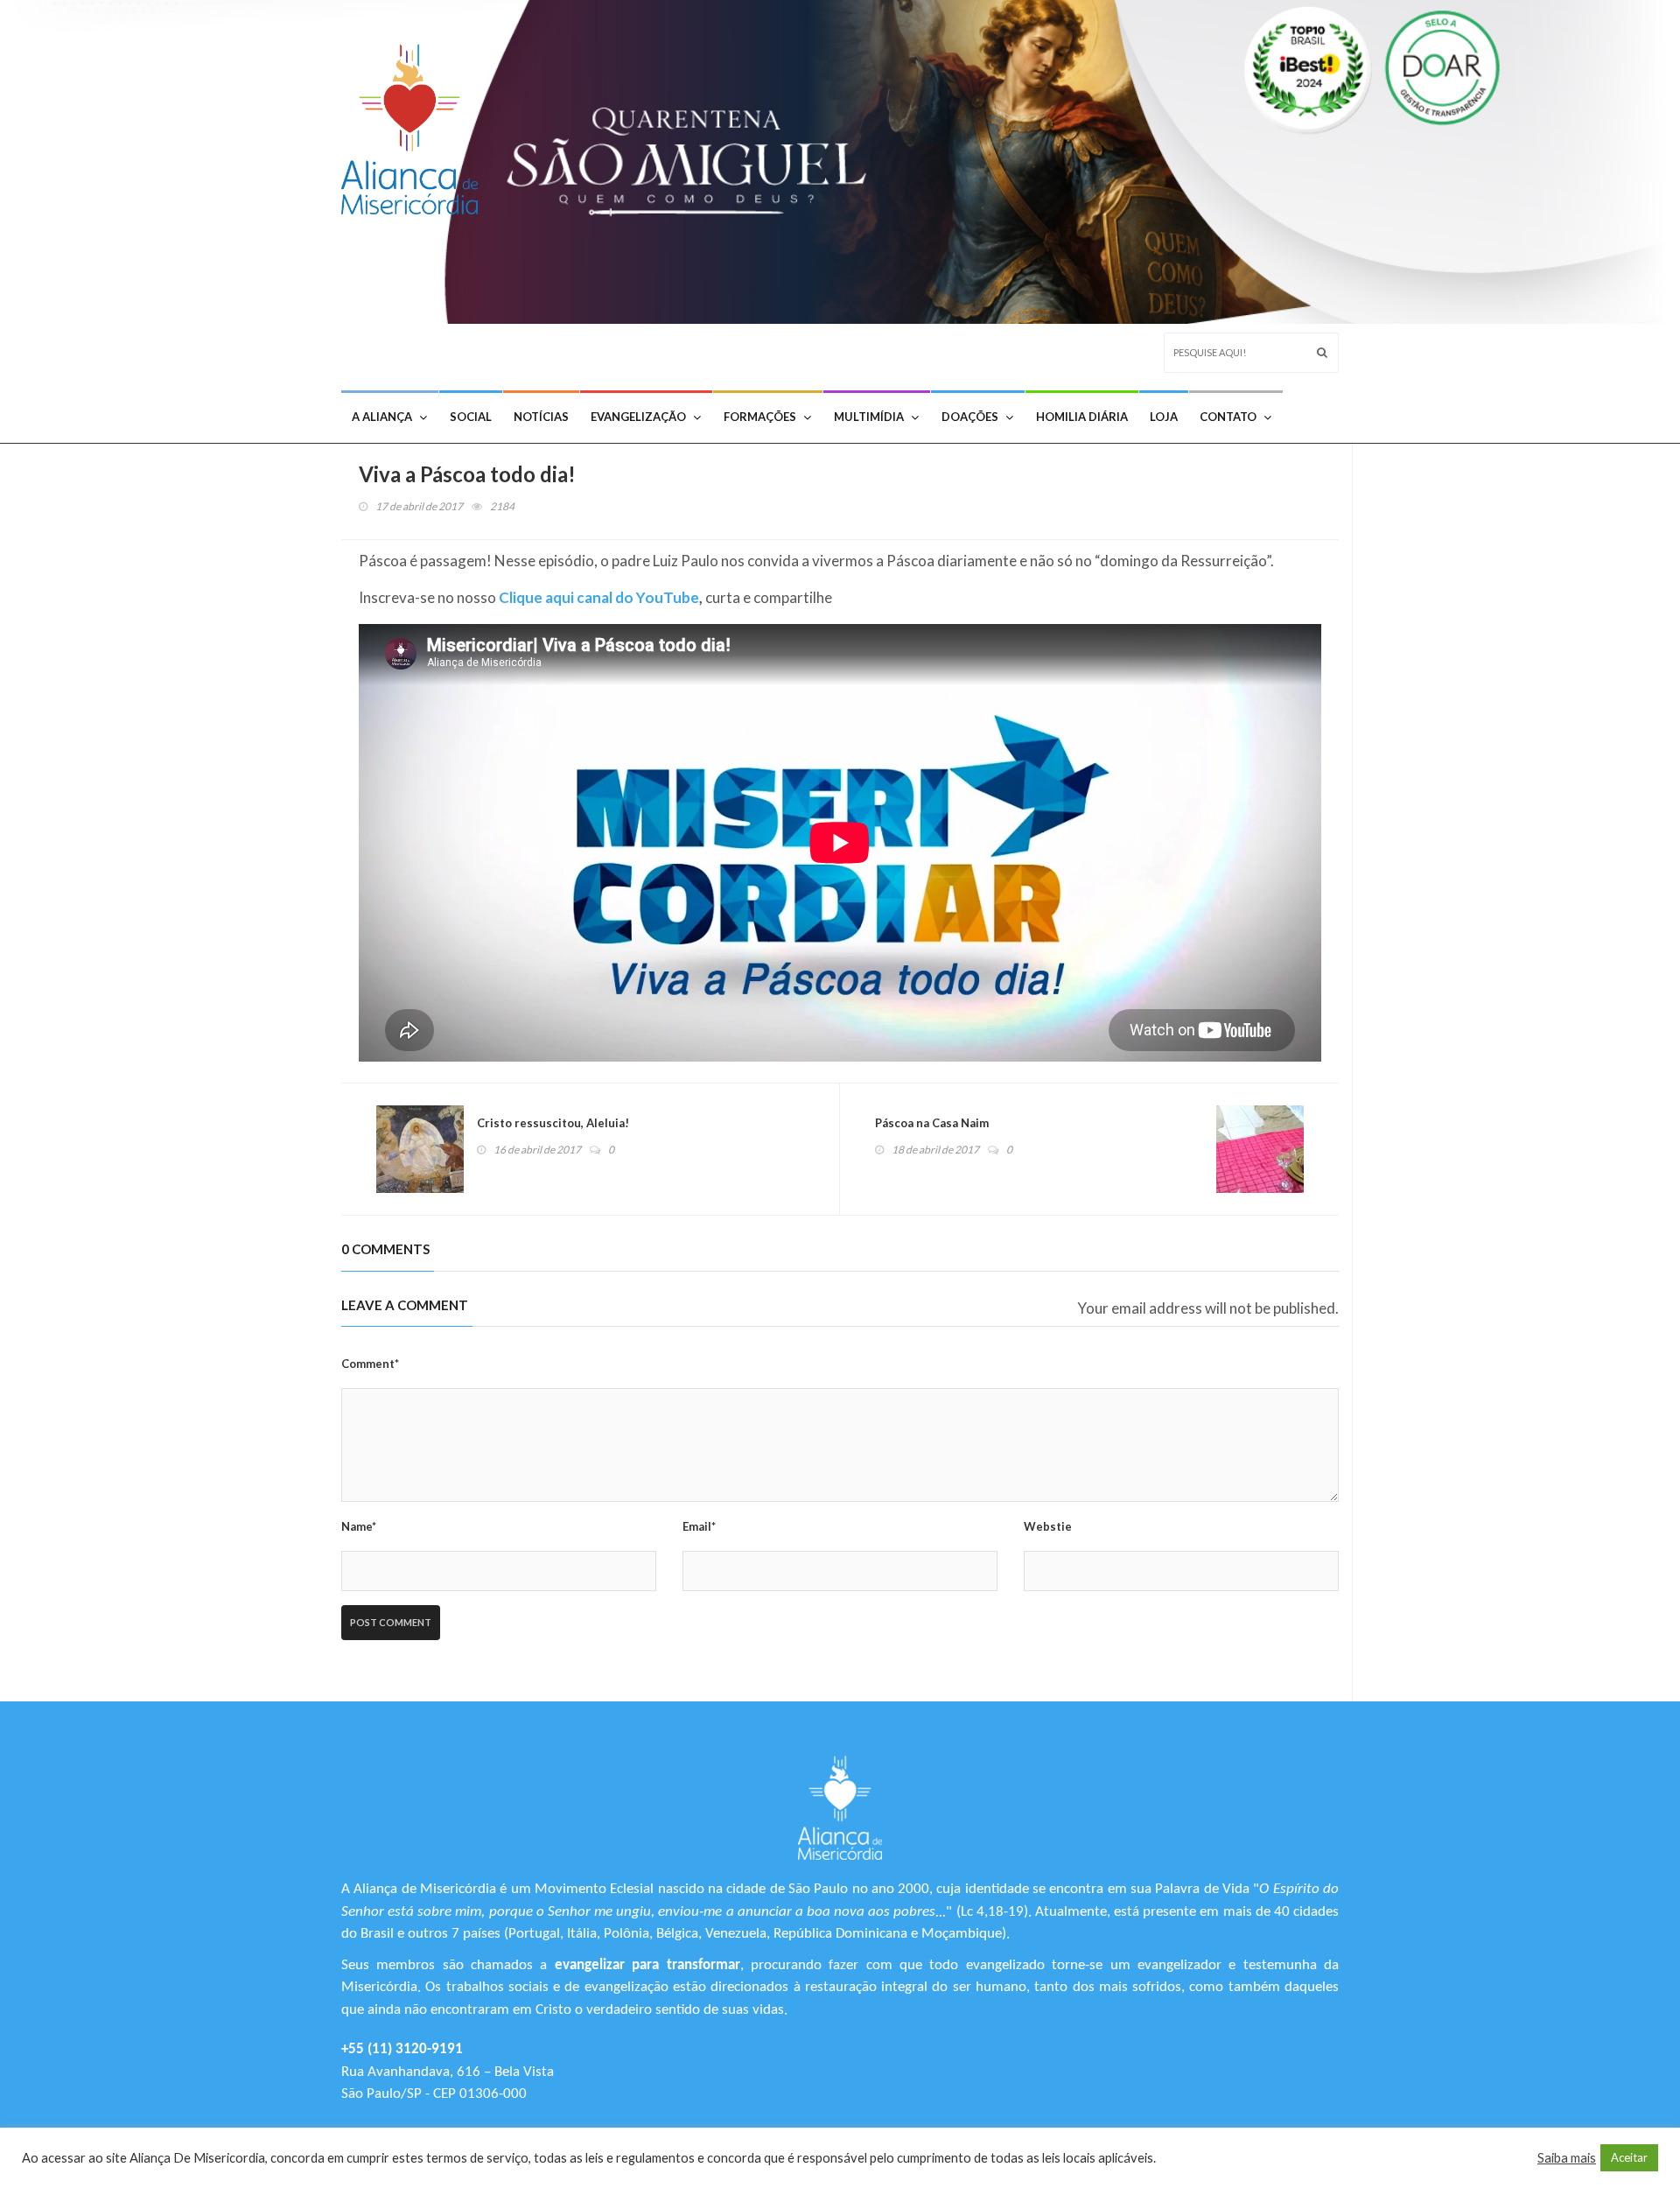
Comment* (370, 1364)
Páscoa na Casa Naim (932, 1123)
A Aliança (382, 417)
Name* (359, 1526)
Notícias (541, 417)
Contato (1228, 417)
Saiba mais (1567, 2158)
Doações (970, 417)
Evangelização (638, 417)
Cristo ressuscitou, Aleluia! (553, 1123)
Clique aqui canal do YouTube (599, 597)
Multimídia (869, 417)
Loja (1164, 417)
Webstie (1048, 1526)
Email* (699, 1526)
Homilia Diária (1082, 417)
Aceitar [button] (1629, 2157)
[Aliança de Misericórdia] (416, 125)
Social (471, 417)
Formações (760, 417)
